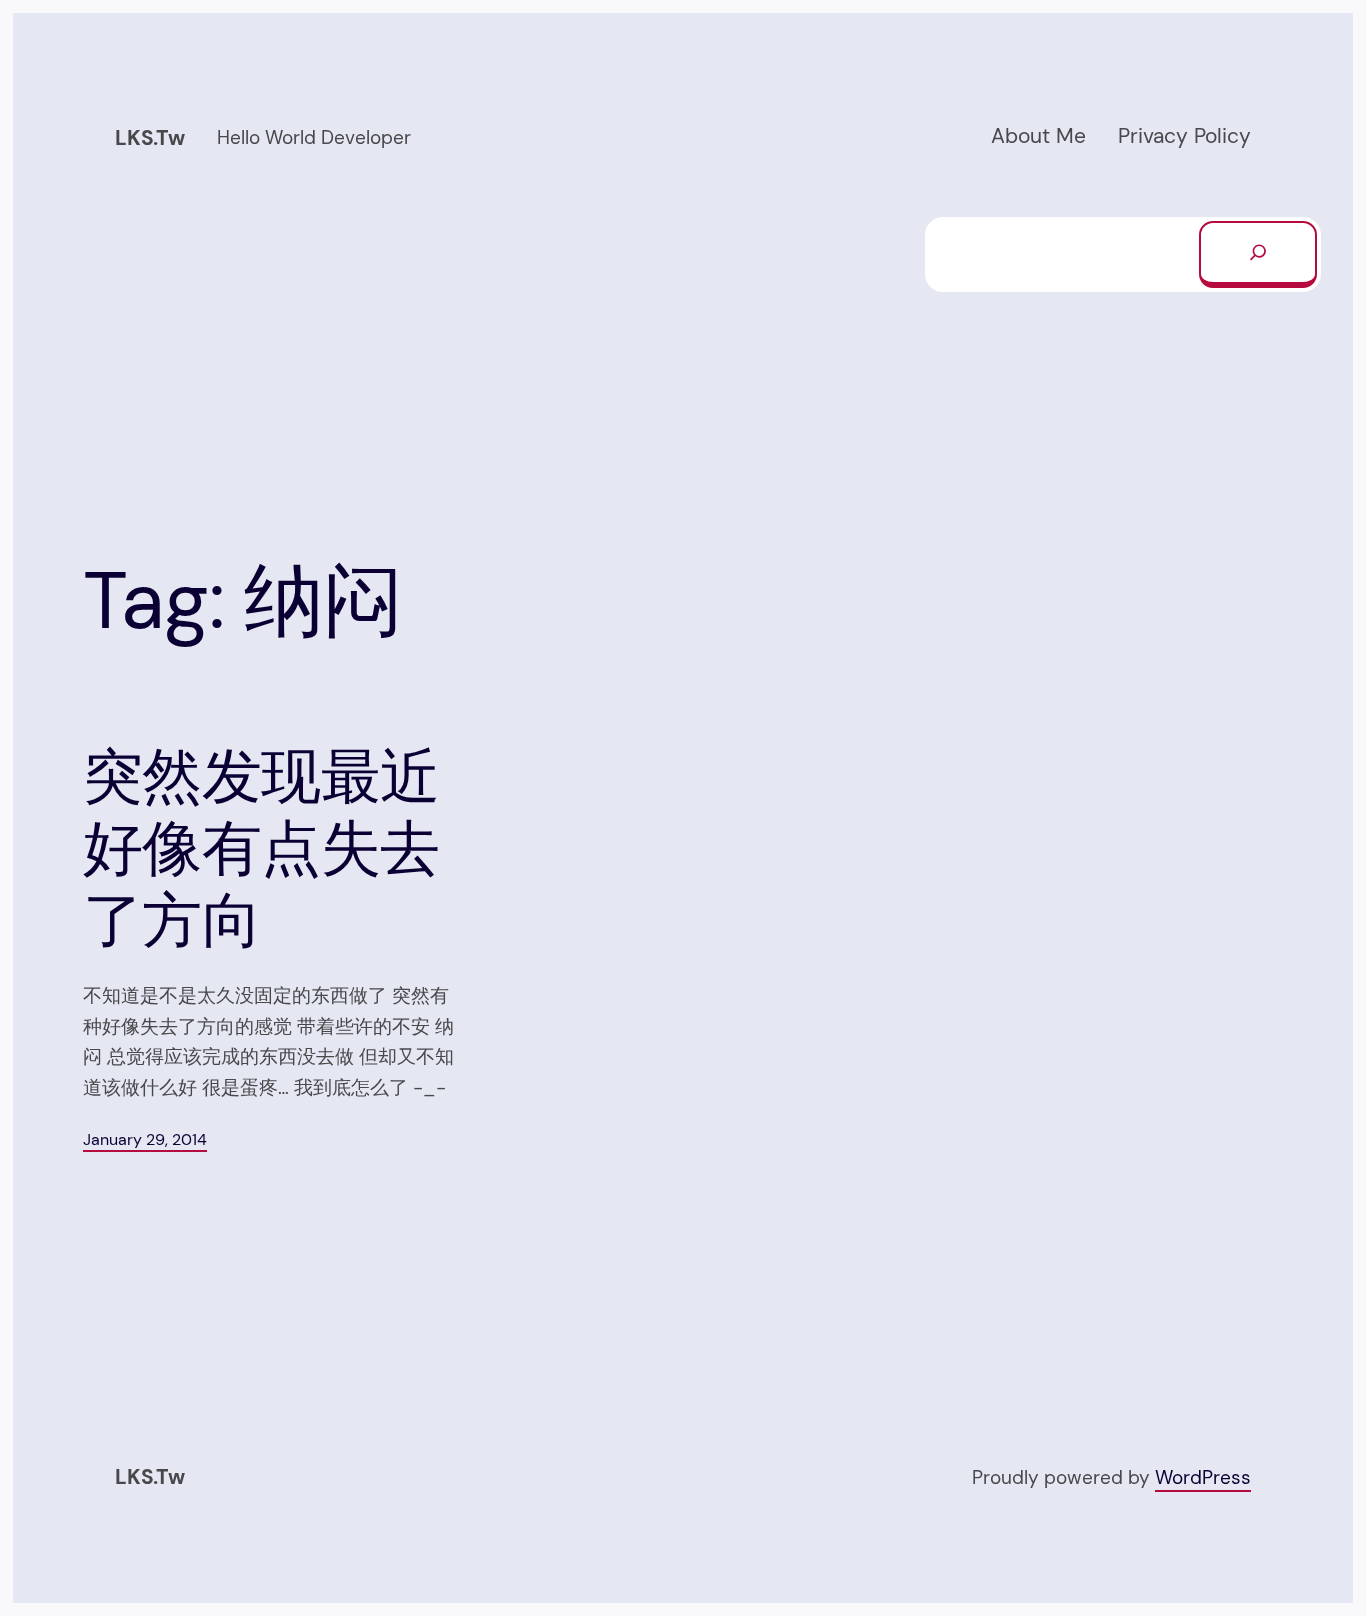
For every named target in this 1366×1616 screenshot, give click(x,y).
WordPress (1203, 1477)
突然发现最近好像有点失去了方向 (261, 849)
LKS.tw (150, 138)
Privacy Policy (1184, 136)
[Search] (1258, 254)
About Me (1038, 136)
